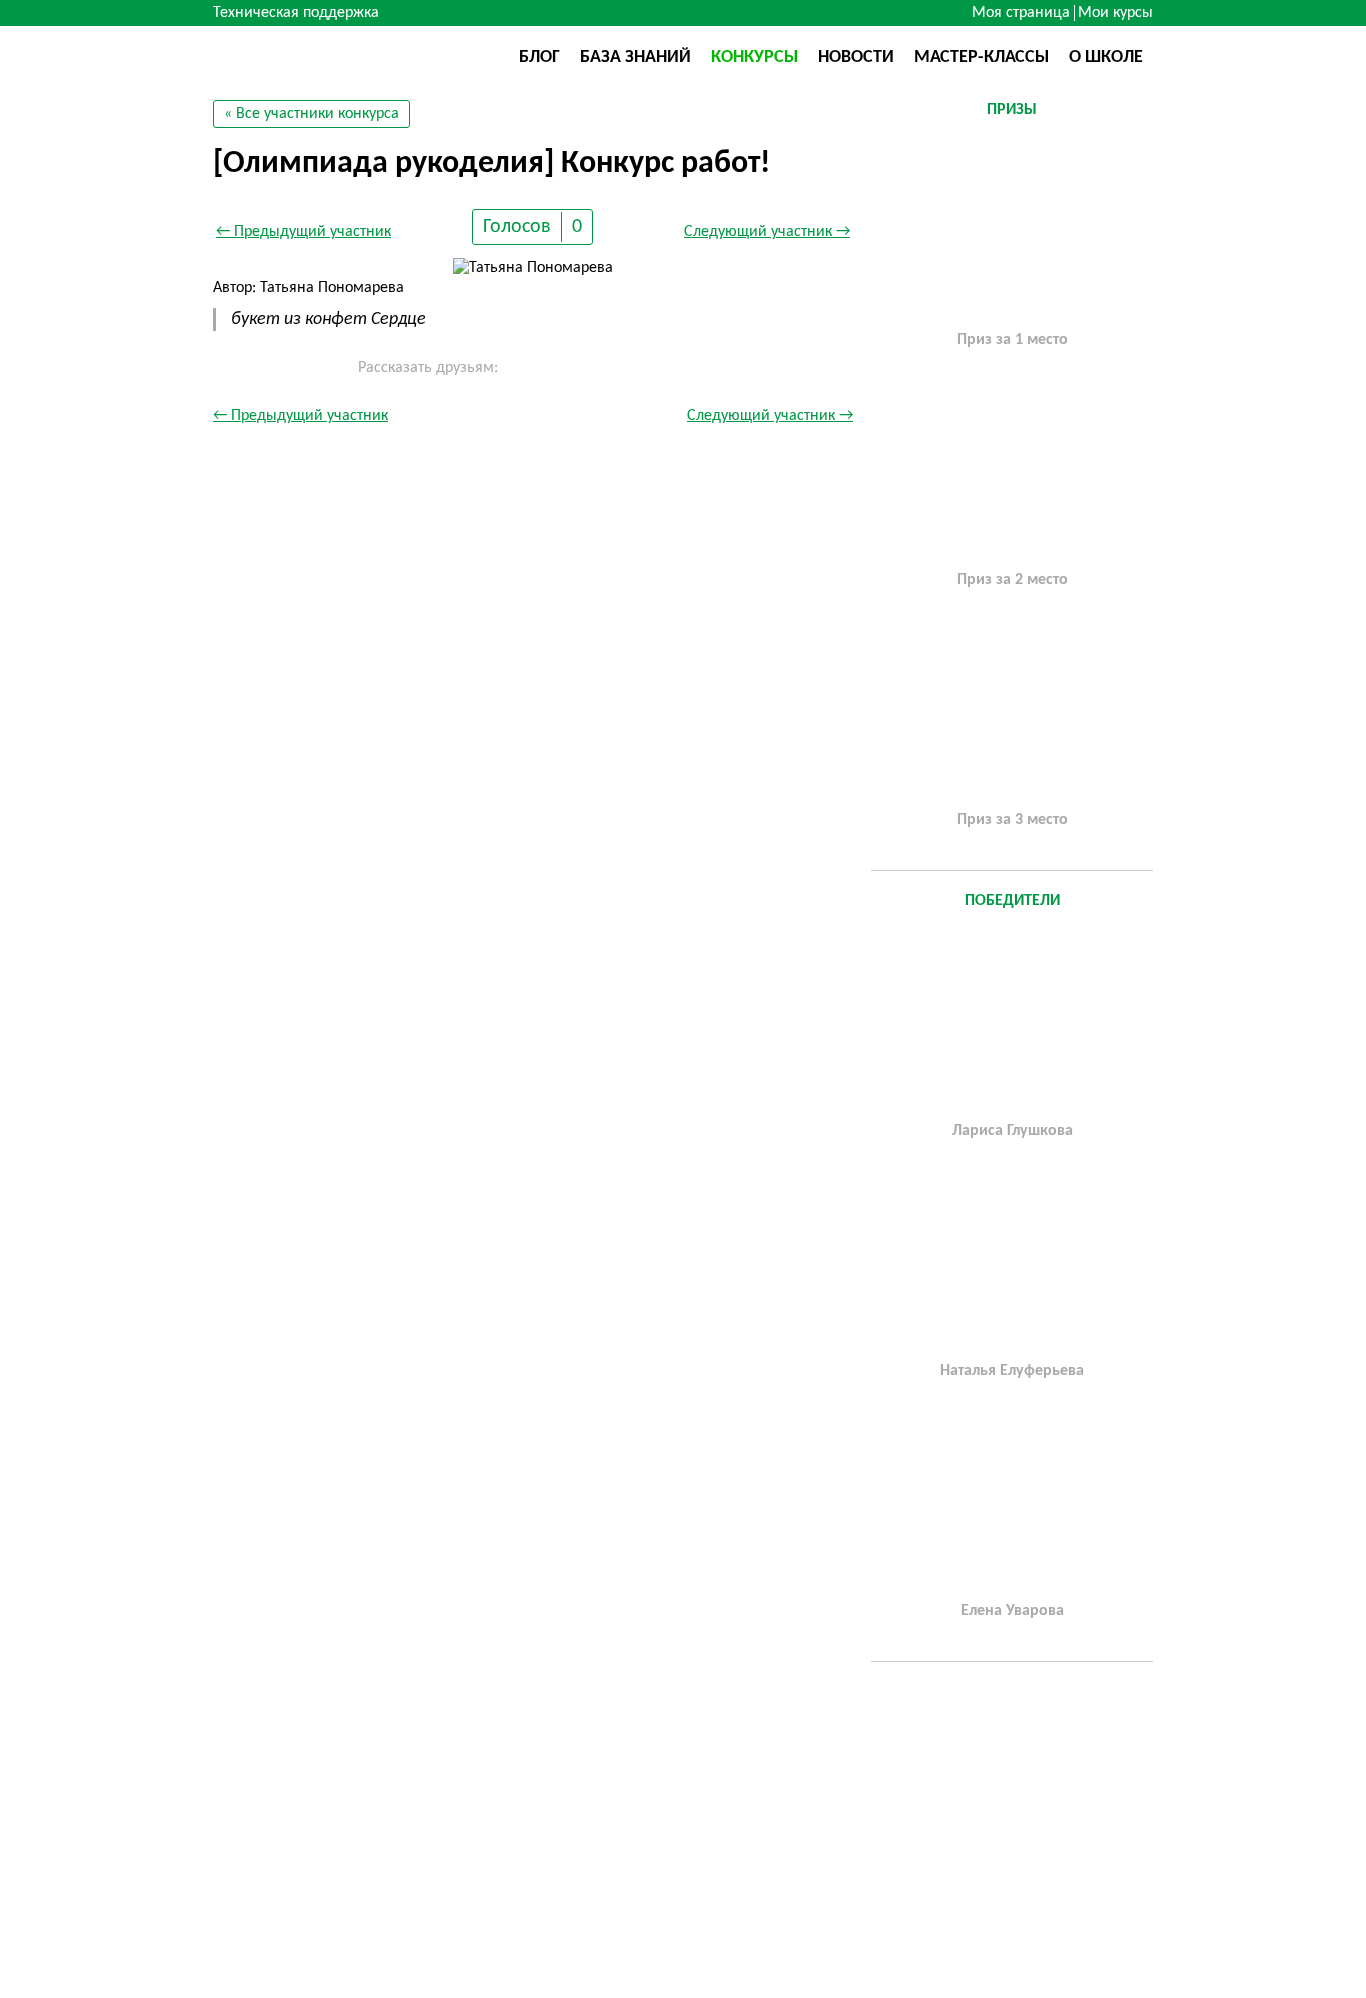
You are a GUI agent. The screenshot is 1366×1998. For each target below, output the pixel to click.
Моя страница (1021, 13)
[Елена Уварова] (1012, 1501)
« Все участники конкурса (311, 114)
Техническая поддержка (296, 13)
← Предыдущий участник (303, 232)
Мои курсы (1115, 13)
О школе (1106, 57)
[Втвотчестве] (313, 56)
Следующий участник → (767, 232)
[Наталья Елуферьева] (1012, 1261)
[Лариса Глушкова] (1012, 1021)
